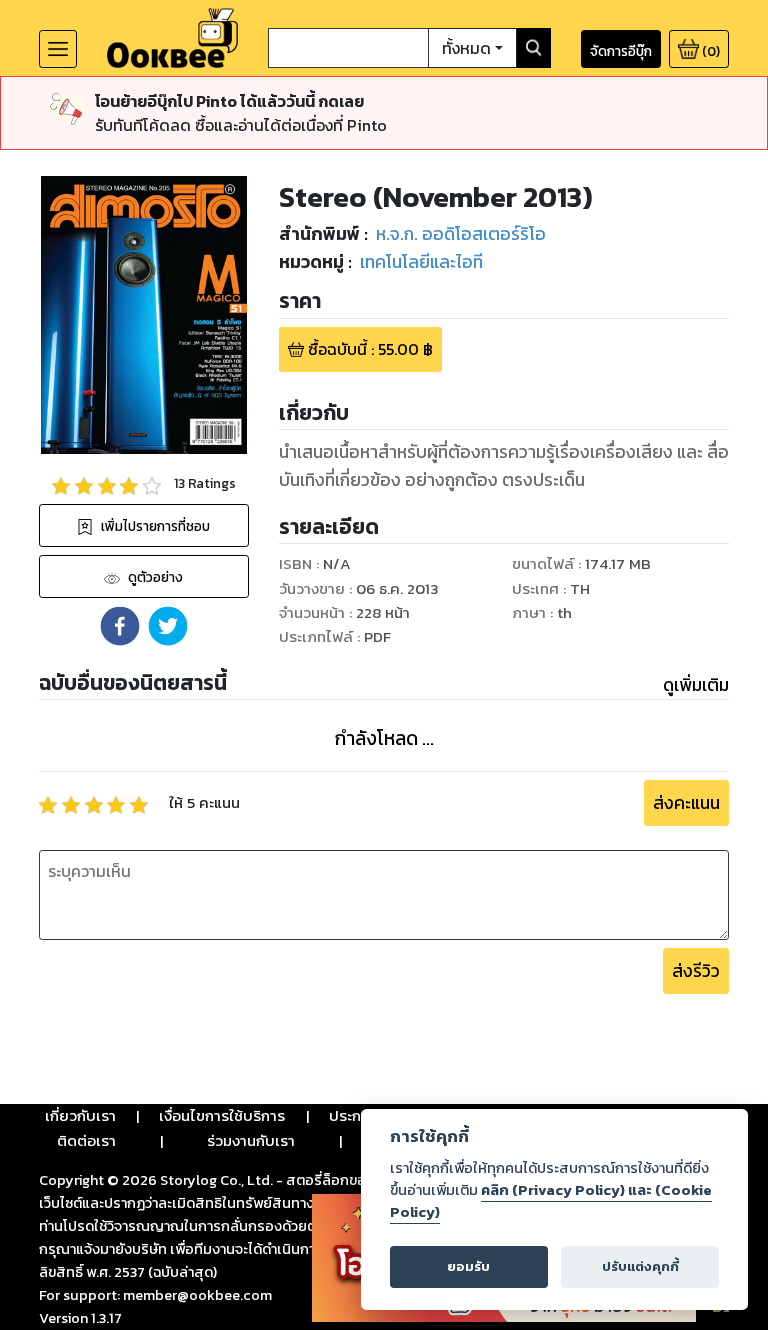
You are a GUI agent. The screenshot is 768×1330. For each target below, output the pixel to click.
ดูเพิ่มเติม (696, 685)
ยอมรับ (468, 1266)
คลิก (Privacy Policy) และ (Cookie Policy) (551, 1201)
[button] (120, 626)
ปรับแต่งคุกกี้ (640, 1266)
